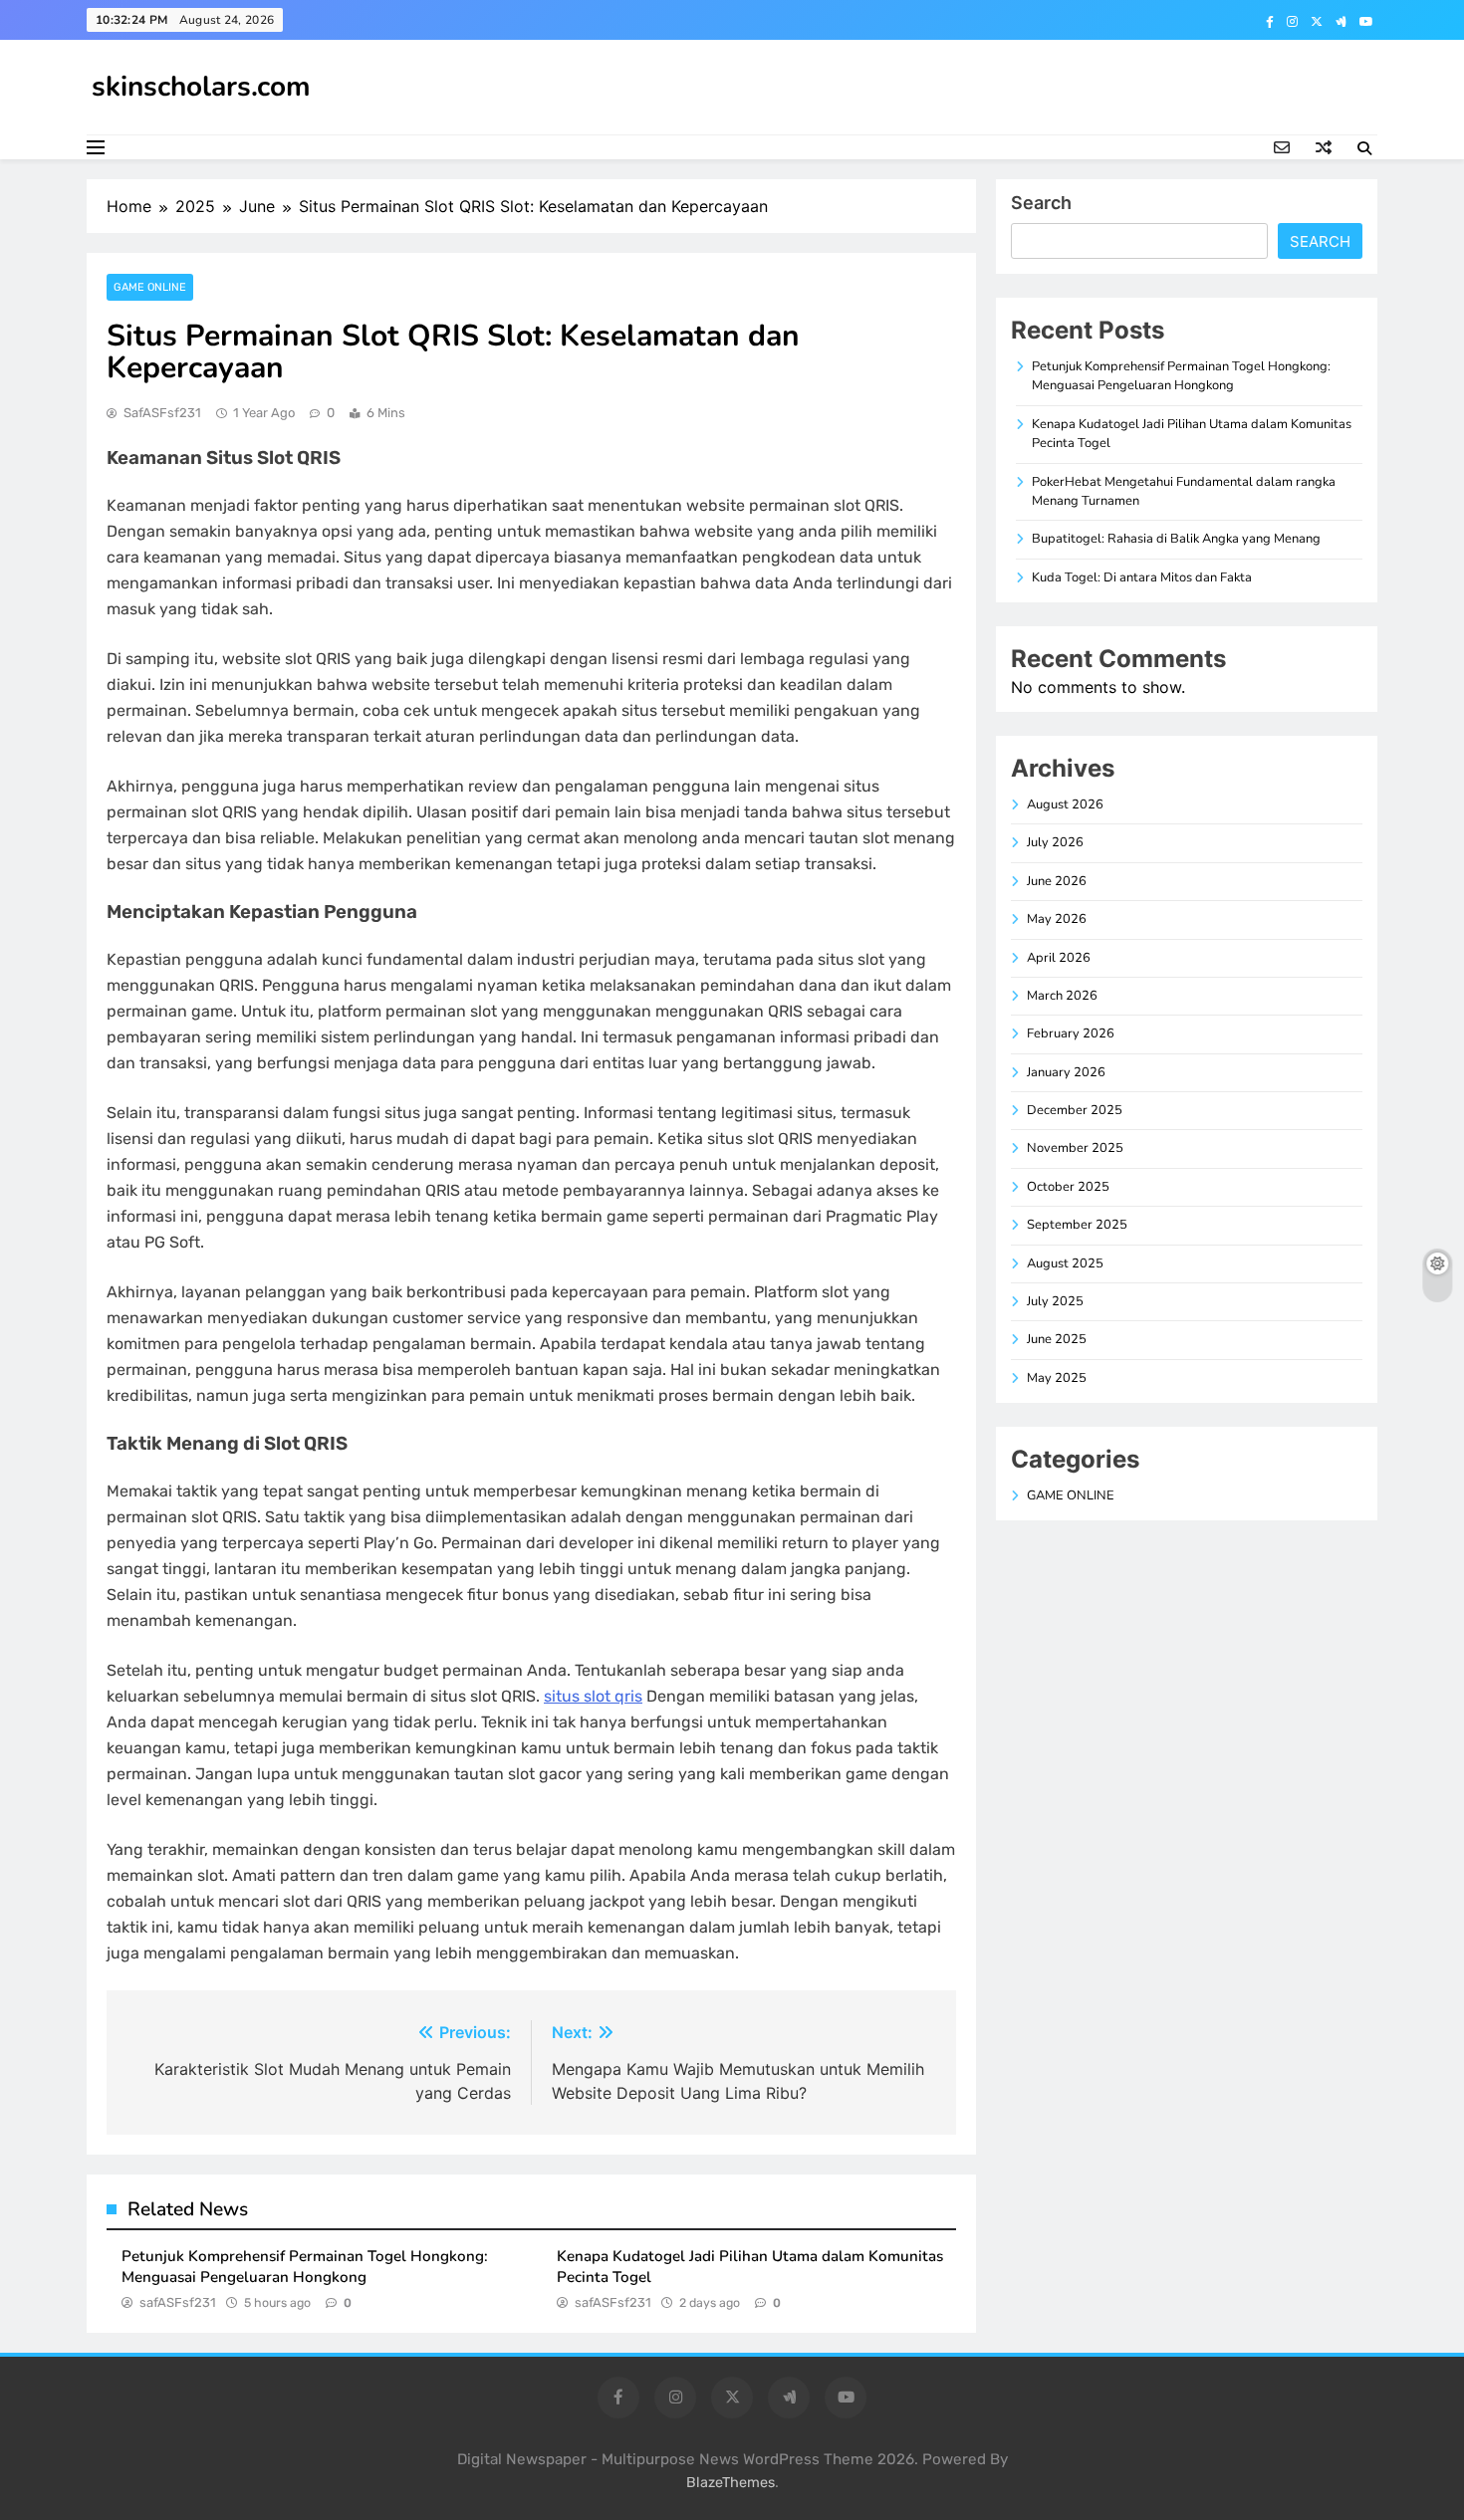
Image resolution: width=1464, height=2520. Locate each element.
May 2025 (1057, 1378)
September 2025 (1077, 1225)
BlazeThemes (731, 2483)
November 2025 (1075, 1148)
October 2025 (1068, 1187)
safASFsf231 (162, 413)
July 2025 (1055, 1301)
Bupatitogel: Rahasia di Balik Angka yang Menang (1176, 539)
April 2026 (1059, 958)
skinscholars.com (201, 87)
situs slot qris (593, 1696)
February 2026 (1071, 1033)
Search (1041, 203)
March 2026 (1062, 996)
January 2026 (1066, 1072)
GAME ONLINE (150, 287)
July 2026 (1055, 842)
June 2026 (1057, 881)
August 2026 (1065, 804)
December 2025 (1075, 1110)
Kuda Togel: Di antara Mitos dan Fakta (1142, 577)
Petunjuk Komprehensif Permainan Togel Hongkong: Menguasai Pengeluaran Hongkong (305, 2267)
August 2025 (1065, 1263)
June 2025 (1057, 1339)
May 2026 (1057, 919)
